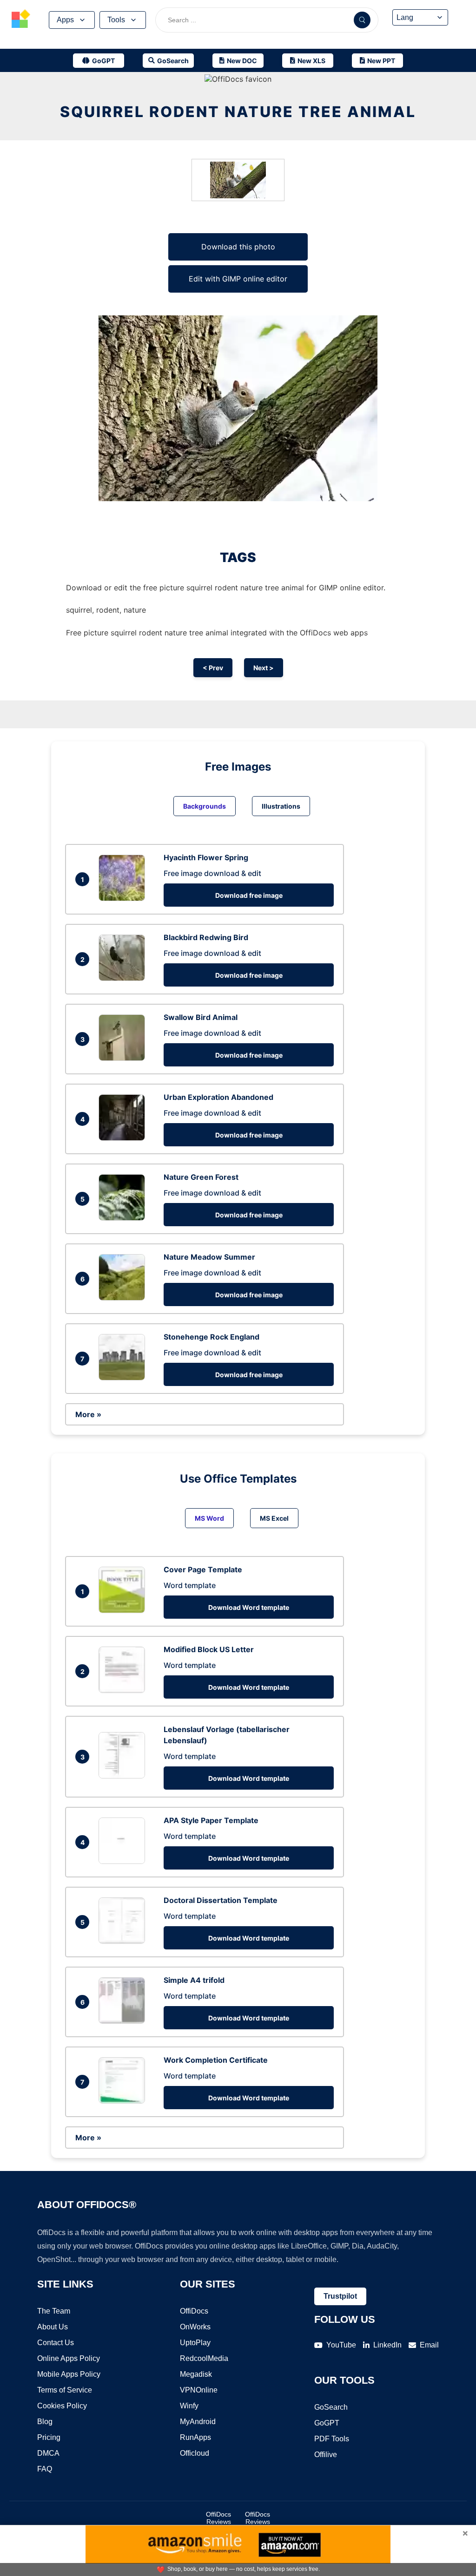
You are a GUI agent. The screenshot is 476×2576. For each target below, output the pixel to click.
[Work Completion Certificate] (124, 2101)
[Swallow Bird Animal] (124, 1058)
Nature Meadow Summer (209, 1257)
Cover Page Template (203, 1569)
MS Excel (274, 1518)
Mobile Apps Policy (69, 2374)
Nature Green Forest (201, 1177)
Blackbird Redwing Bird (206, 937)
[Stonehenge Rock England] (124, 1378)
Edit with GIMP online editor (238, 279)
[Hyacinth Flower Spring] (124, 898)
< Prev (213, 668)
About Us (53, 2327)
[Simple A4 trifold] (124, 2021)
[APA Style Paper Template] (124, 1861)
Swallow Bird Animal (201, 1017)
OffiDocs (194, 2311)
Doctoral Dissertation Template (221, 1900)
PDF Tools (332, 2439)
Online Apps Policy (69, 2358)
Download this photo (238, 247)
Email (429, 2345)
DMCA (48, 2453)
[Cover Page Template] (124, 1610)
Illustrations (281, 806)
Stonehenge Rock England (212, 1337)
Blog (45, 2422)
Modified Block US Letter (209, 1649)
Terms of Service (65, 2390)
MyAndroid (198, 2422)
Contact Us (56, 2343)
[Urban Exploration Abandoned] (124, 1138)
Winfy (189, 2406)
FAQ (45, 2469)
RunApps (195, 2437)
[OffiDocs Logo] (21, 20)
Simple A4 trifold (194, 1980)
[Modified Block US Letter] (124, 1690)
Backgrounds (205, 806)
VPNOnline (199, 2390)
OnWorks (195, 2327)
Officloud (195, 2453)
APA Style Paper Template (211, 1820)
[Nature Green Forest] (124, 1218)
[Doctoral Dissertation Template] (124, 1941)
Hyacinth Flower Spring (206, 857)
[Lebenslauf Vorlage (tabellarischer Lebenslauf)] (124, 1776)
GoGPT (327, 2423)
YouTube (341, 2345)
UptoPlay (195, 2343)
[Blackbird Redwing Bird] (124, 978)
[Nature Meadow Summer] (124, 1298)
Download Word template (249, 1607)
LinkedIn (387, 2345)
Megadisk (196, 2374)
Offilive (326, 2455)
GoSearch (331, 2407)
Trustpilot (340, 2296)
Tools (116, 20)
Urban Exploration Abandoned (218, 1097)
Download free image (249, 895)
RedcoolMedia (204, 2358)
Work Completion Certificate (216, 2060)
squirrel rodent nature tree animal (238, 112)
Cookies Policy (62, 2406)
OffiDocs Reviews (218, 2518)
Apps (65, 20)
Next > (264, 668)
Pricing (49, 2437)
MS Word (209, 1518)
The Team (54, 2311)
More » (88, 1414)
